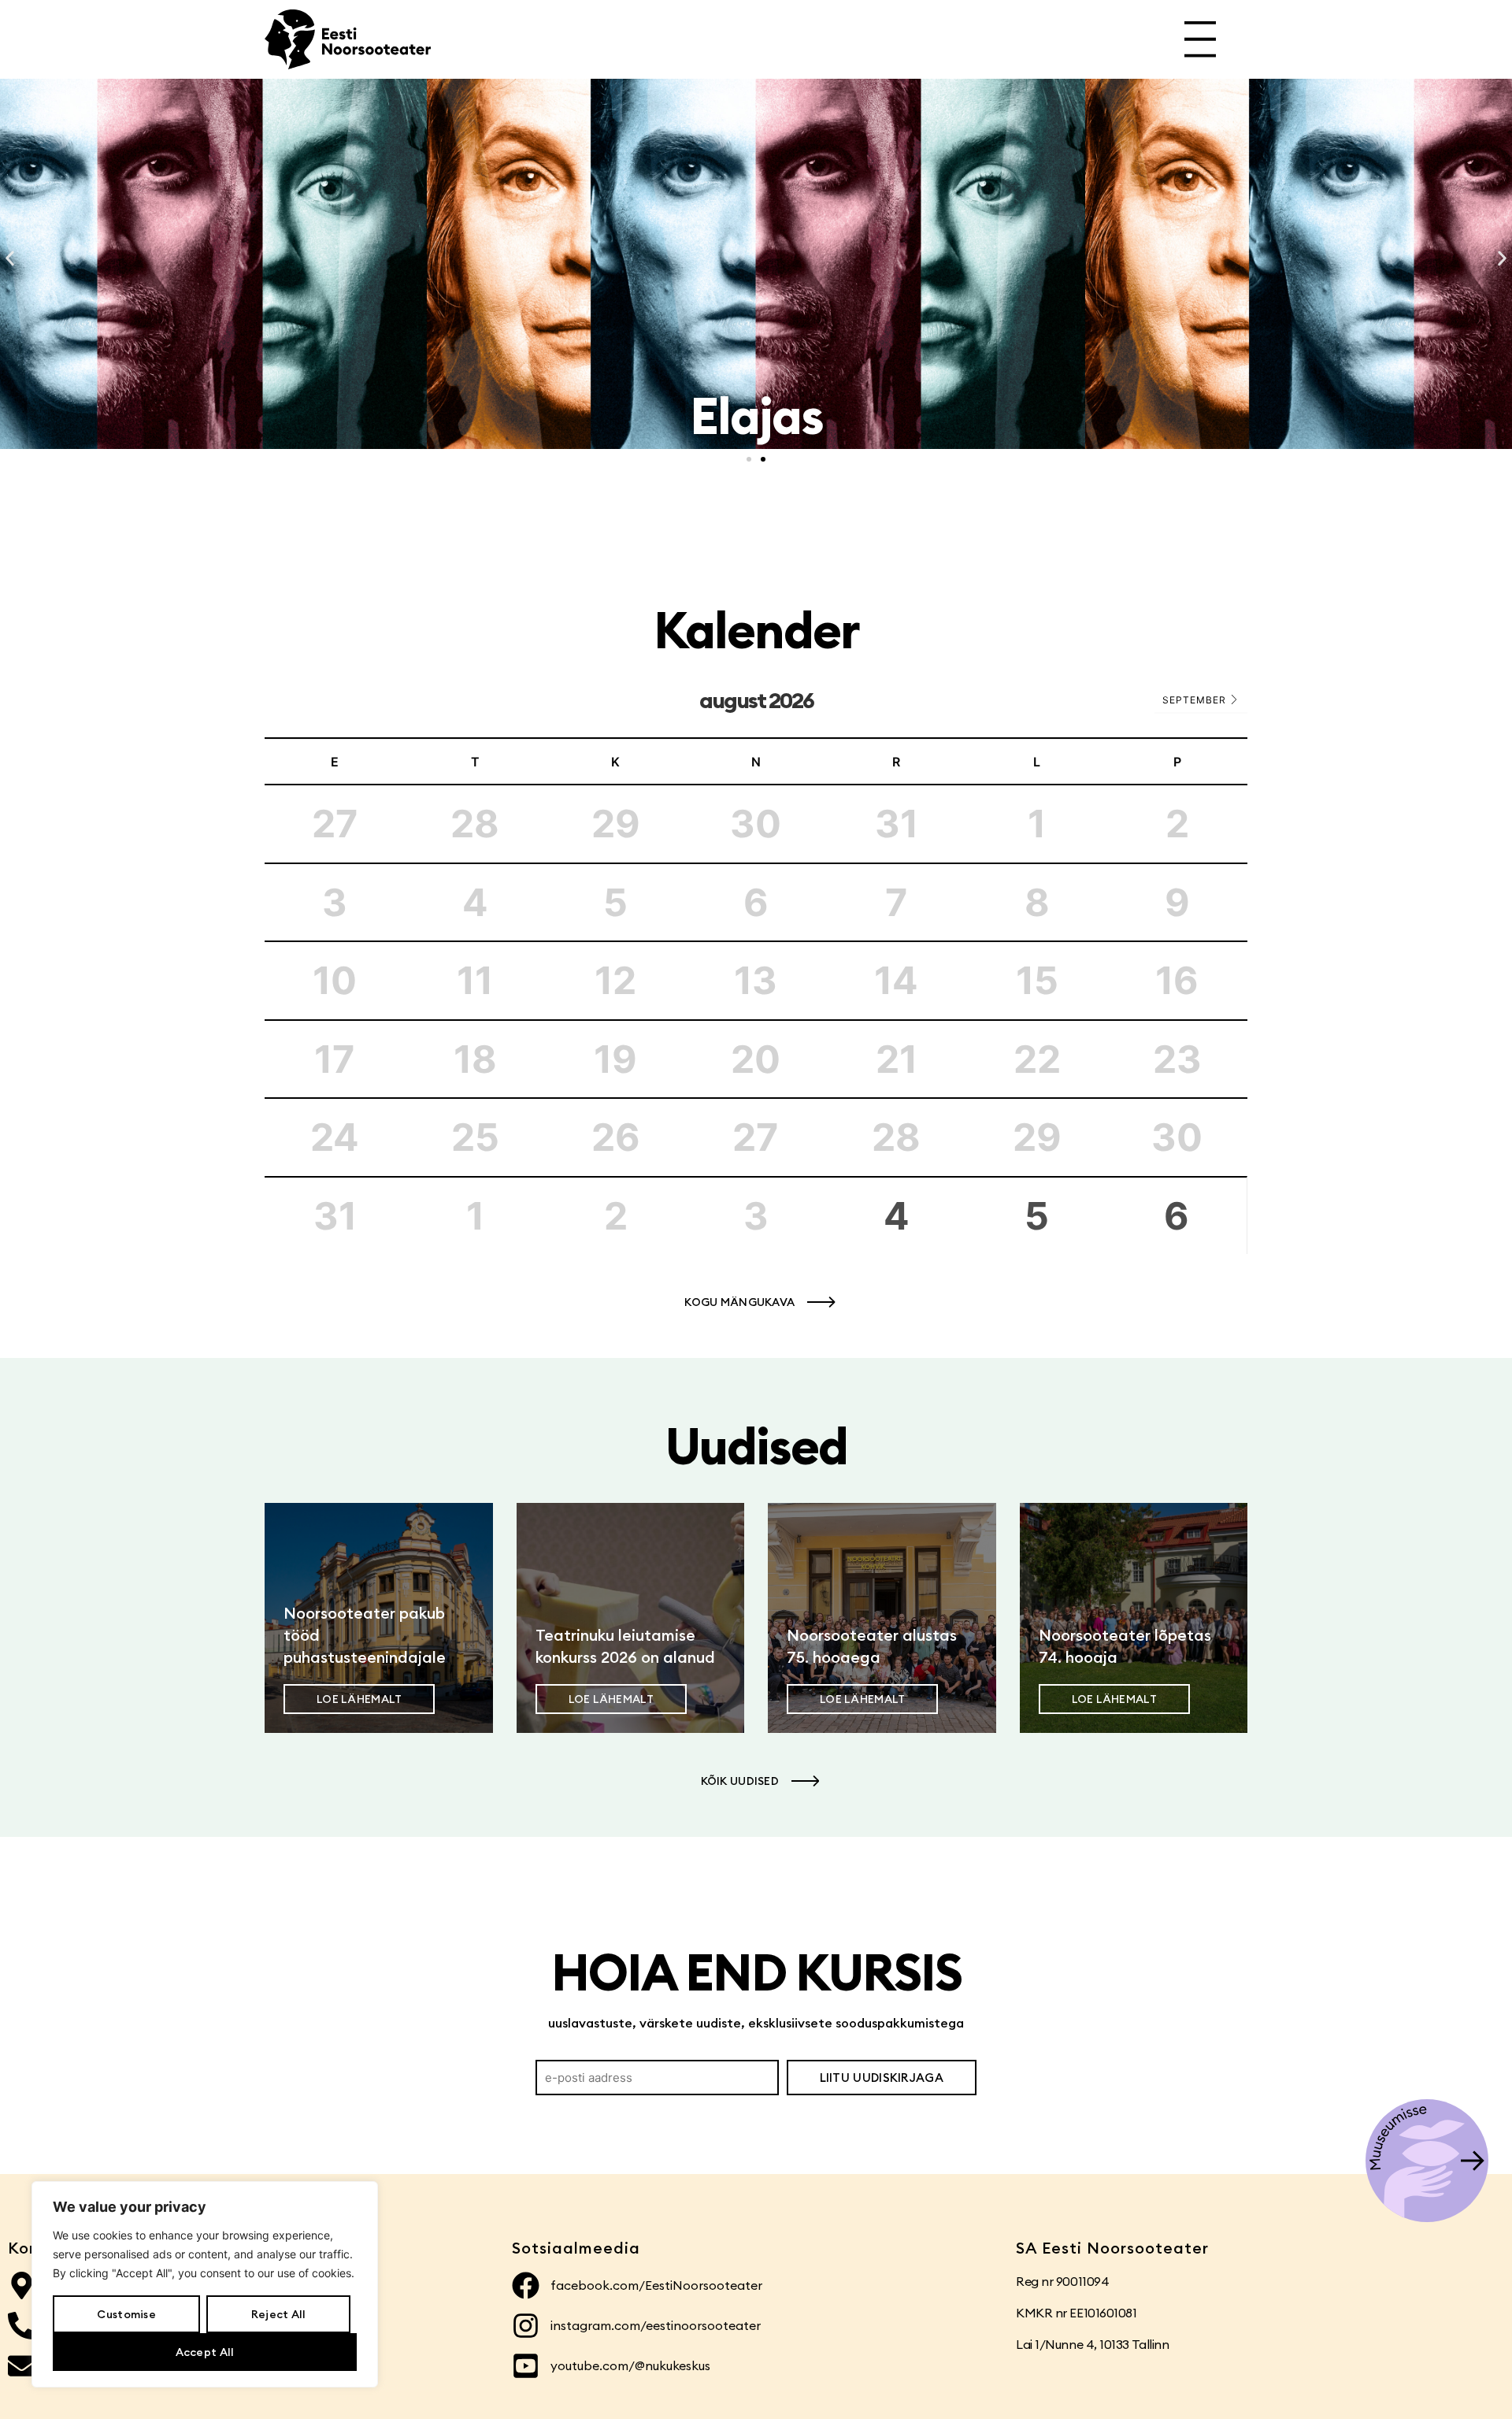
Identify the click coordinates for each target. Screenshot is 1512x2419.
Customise (126, 2314)
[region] (205, 2284)
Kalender (756, 630)
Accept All (205, 2352)
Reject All (279, 2314)
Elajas (756, 416)
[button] (10, 259)
